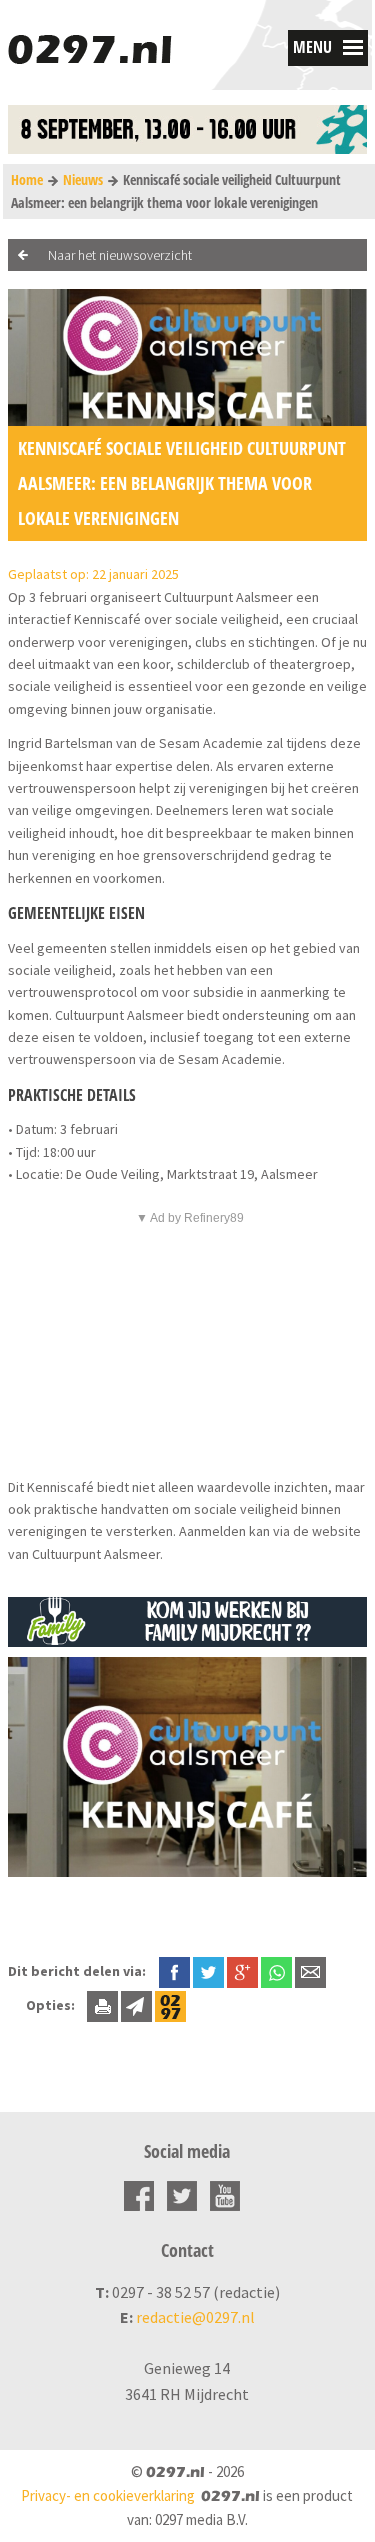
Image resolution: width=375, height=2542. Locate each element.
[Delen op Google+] (242, 1971)
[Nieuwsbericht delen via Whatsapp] (276, 1972)
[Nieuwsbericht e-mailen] (310, 1971)
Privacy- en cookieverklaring (108, 2495)
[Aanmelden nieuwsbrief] (136, 2005)
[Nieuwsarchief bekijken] (170, 2005)
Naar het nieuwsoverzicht (120, 255)
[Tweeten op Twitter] (208, 1971)
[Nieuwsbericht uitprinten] (102, 2005)
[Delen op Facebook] (174, 1971)
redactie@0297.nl (195, 2317)
